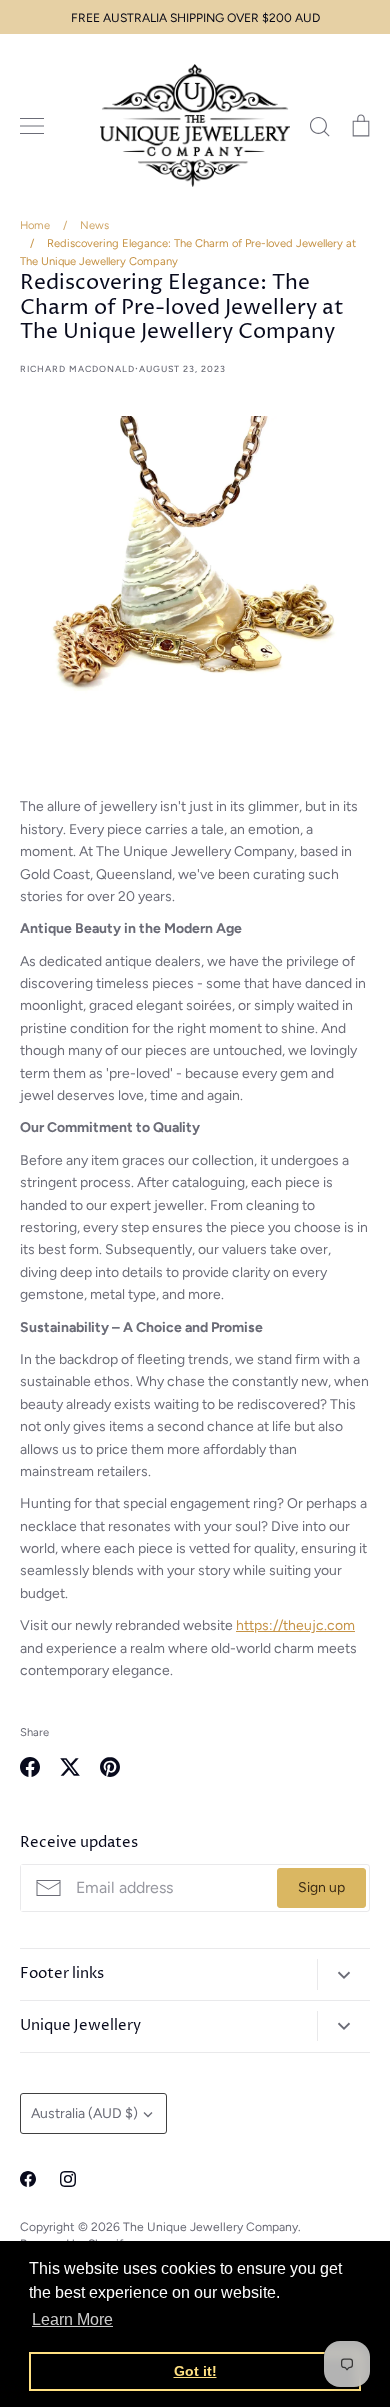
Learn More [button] (72, 2319)
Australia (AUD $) (84, 2113)
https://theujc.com (295, 1625)
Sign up (321, 1887)
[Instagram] (68, 2179)
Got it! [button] (195, 2371)
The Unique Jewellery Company (210, 2226)
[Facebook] (28, 2179)
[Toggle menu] (32, 126)
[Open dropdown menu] (343, 1974)
